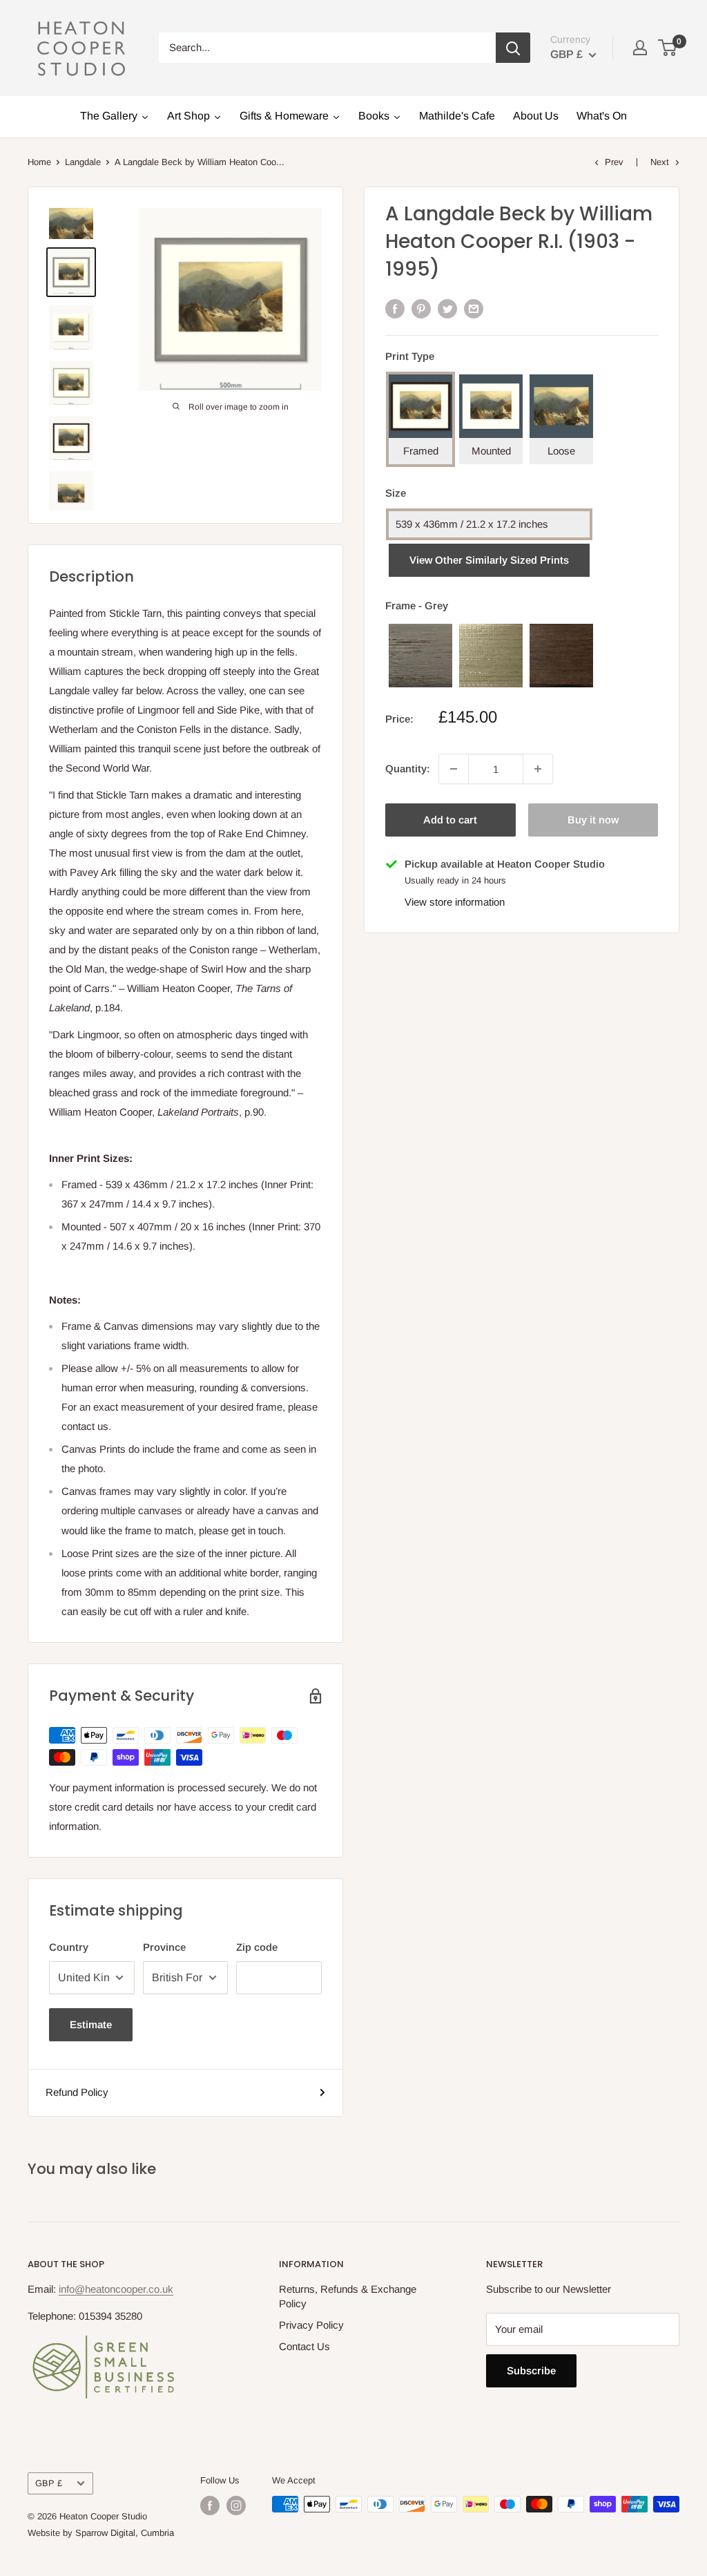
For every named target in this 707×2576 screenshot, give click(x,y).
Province (164, 1947)
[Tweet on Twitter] (447, 308)
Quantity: (408, 769)
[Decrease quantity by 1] (454, 769)
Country (69, 1947)
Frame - (417, 605)
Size (396, 493)
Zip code (257, 1947)
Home (39, 162)
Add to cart (450, 820)
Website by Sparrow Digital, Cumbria (101, 2533)
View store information (455, 902)
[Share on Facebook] (395, 308)
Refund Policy (77, 2092)
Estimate (91, 2024)
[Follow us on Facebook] (210, 2506)
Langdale (83, 162)
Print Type (410, 356)
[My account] (640, 48)
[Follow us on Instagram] (236, 2506)
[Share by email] (474, 308)
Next (660, 162)
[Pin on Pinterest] (421, 308)
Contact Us (304, 2346)
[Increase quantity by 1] (538, 769)
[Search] (513, 48)
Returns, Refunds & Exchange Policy (348, 2296)
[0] (668, 48)
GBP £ (49, 2483)
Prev (614, 162)
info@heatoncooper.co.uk (116, 2289)
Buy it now (593, 820)
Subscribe (531, 2370)
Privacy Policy (311, 2325)
